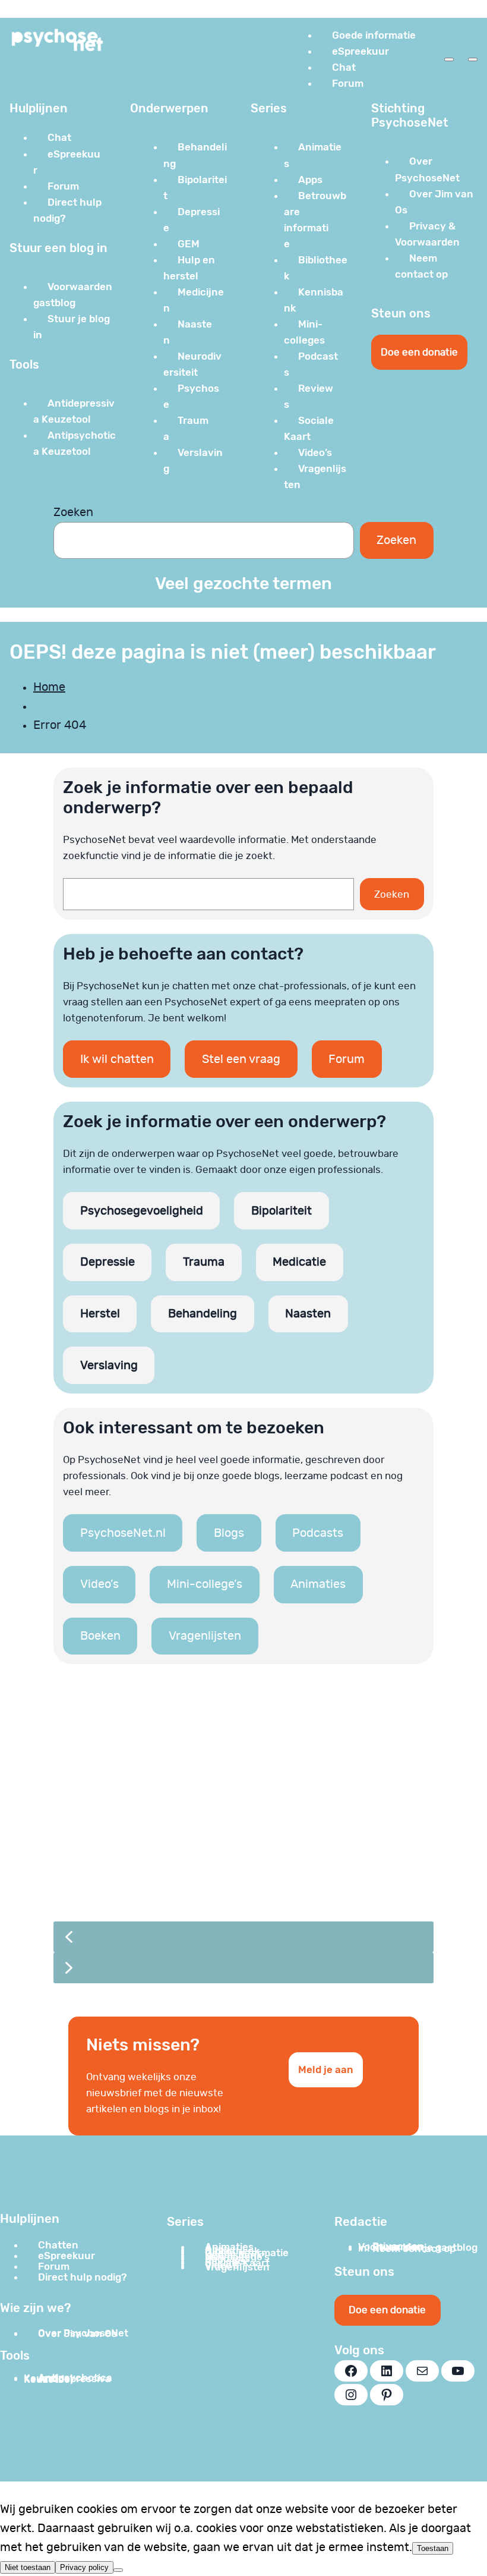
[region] (243, 1840)
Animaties (318, 1584)
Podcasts (318, 1533)
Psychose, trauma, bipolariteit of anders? (213, 1843)
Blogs (229, 1533)
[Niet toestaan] (118, 2570)
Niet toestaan (28, 2567)
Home (49, 687)
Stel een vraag (241, 1059)
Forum (347, 1059)
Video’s (99, 1584)
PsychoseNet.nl (123, 1533)
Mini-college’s (205, 1584)
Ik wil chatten (117, 1059)
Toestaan (433, 2548)
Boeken (100, 1636)
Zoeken (73, 512)
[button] (243, 1800)
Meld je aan (326, 2069)
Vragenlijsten (205, 1636)
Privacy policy (84, 2567)
